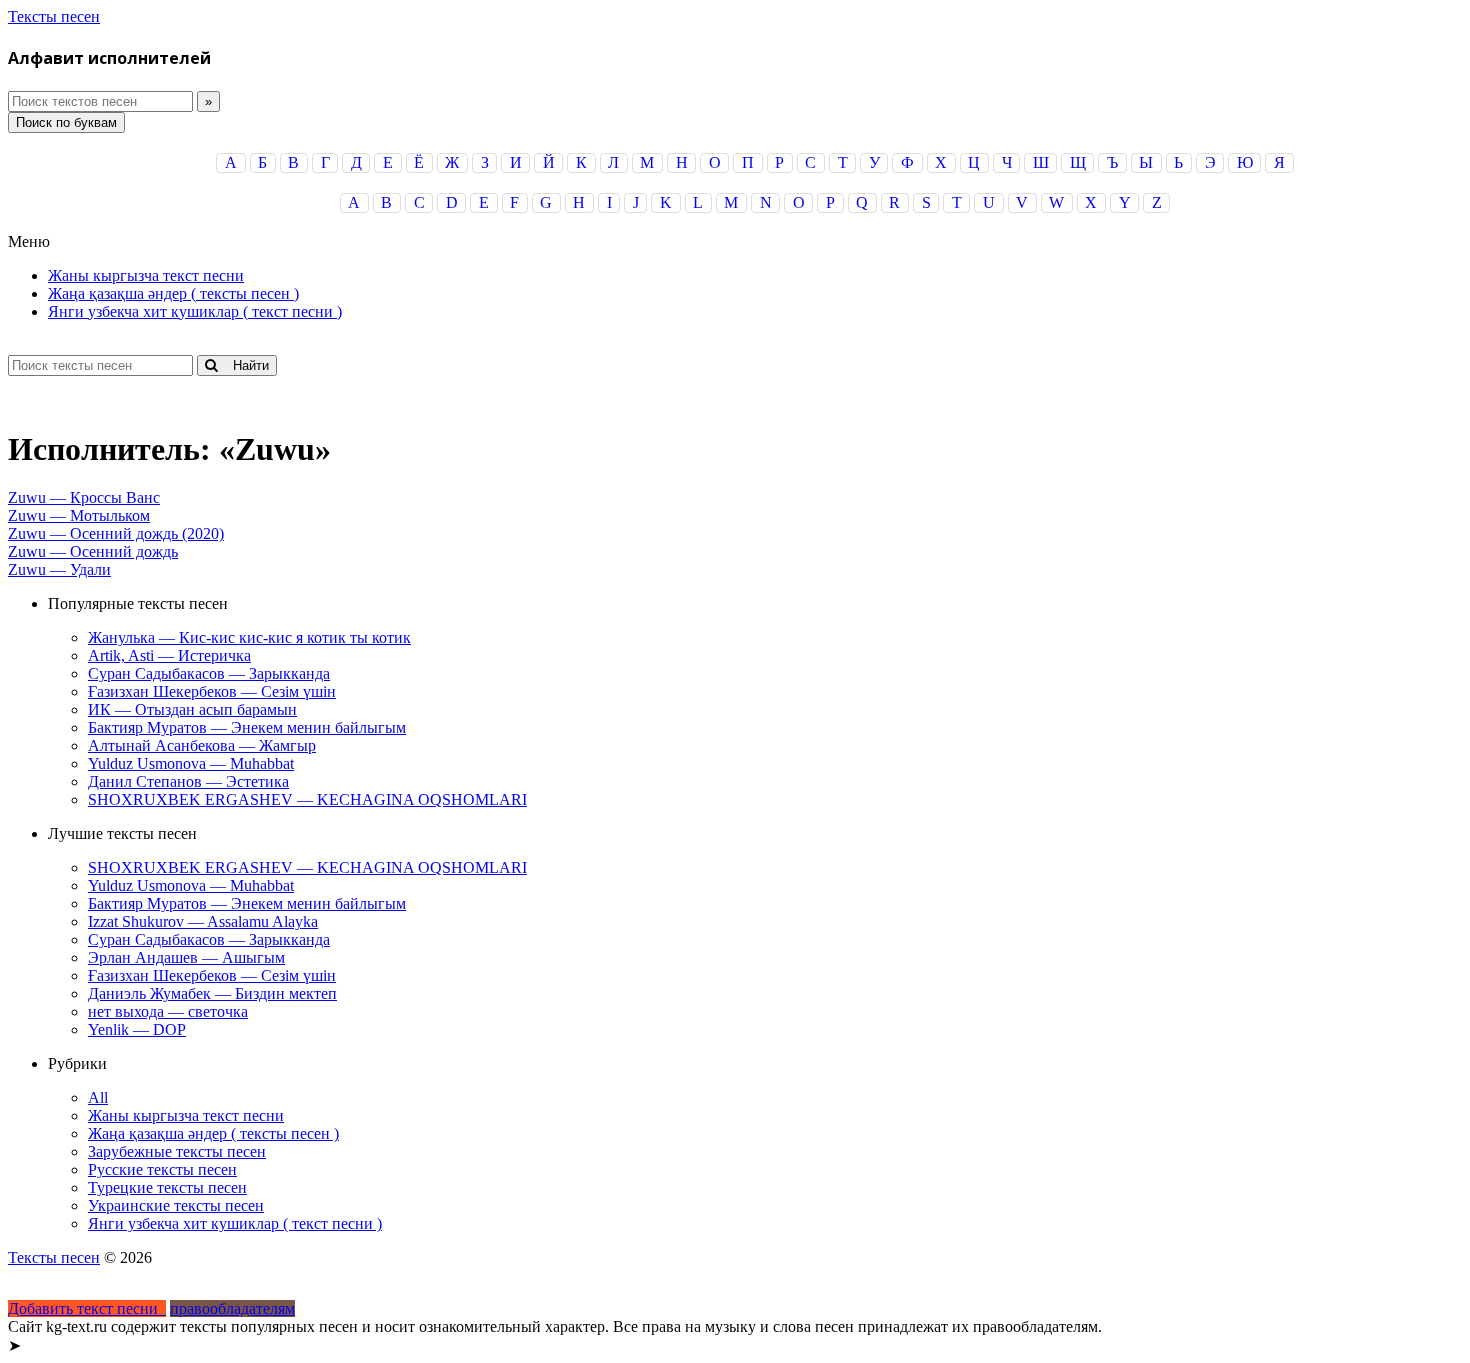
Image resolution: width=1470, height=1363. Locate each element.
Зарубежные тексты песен (177, 1151)
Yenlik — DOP (137, 1029)
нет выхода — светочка (168, 1011)
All (98, 1097)
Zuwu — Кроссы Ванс (84, 497)
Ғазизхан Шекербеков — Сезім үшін (212, 691)
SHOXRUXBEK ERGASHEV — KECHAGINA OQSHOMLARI (307, 799)
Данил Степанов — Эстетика (188, 781)
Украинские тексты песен (176, 1205)
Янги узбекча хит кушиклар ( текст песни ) (195, 311)
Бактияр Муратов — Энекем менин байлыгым (247, 727)
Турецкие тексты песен (167, 1187)
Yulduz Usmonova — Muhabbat (191, 763)
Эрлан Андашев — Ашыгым (186, 957)
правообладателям (232, 1308)
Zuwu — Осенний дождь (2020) (116, 533)
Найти (243, 365)
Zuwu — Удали (59, 569)
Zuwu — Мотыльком (79, 515)
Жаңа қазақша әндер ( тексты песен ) (173, 293)
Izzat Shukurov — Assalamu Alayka (203, 921)
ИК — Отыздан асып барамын (192, 709)
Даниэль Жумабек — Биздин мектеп (212, 993)
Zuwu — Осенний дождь (93, 551)
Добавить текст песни (87, 1308)
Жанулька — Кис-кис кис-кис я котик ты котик (249, 637)
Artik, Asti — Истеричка (169, 655)
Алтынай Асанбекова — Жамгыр (202, 745)
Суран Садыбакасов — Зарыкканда (209, 673)
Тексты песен (54, 16)
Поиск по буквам (66, 122)
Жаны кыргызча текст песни (146, 275)
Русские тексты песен (162, 1169)
